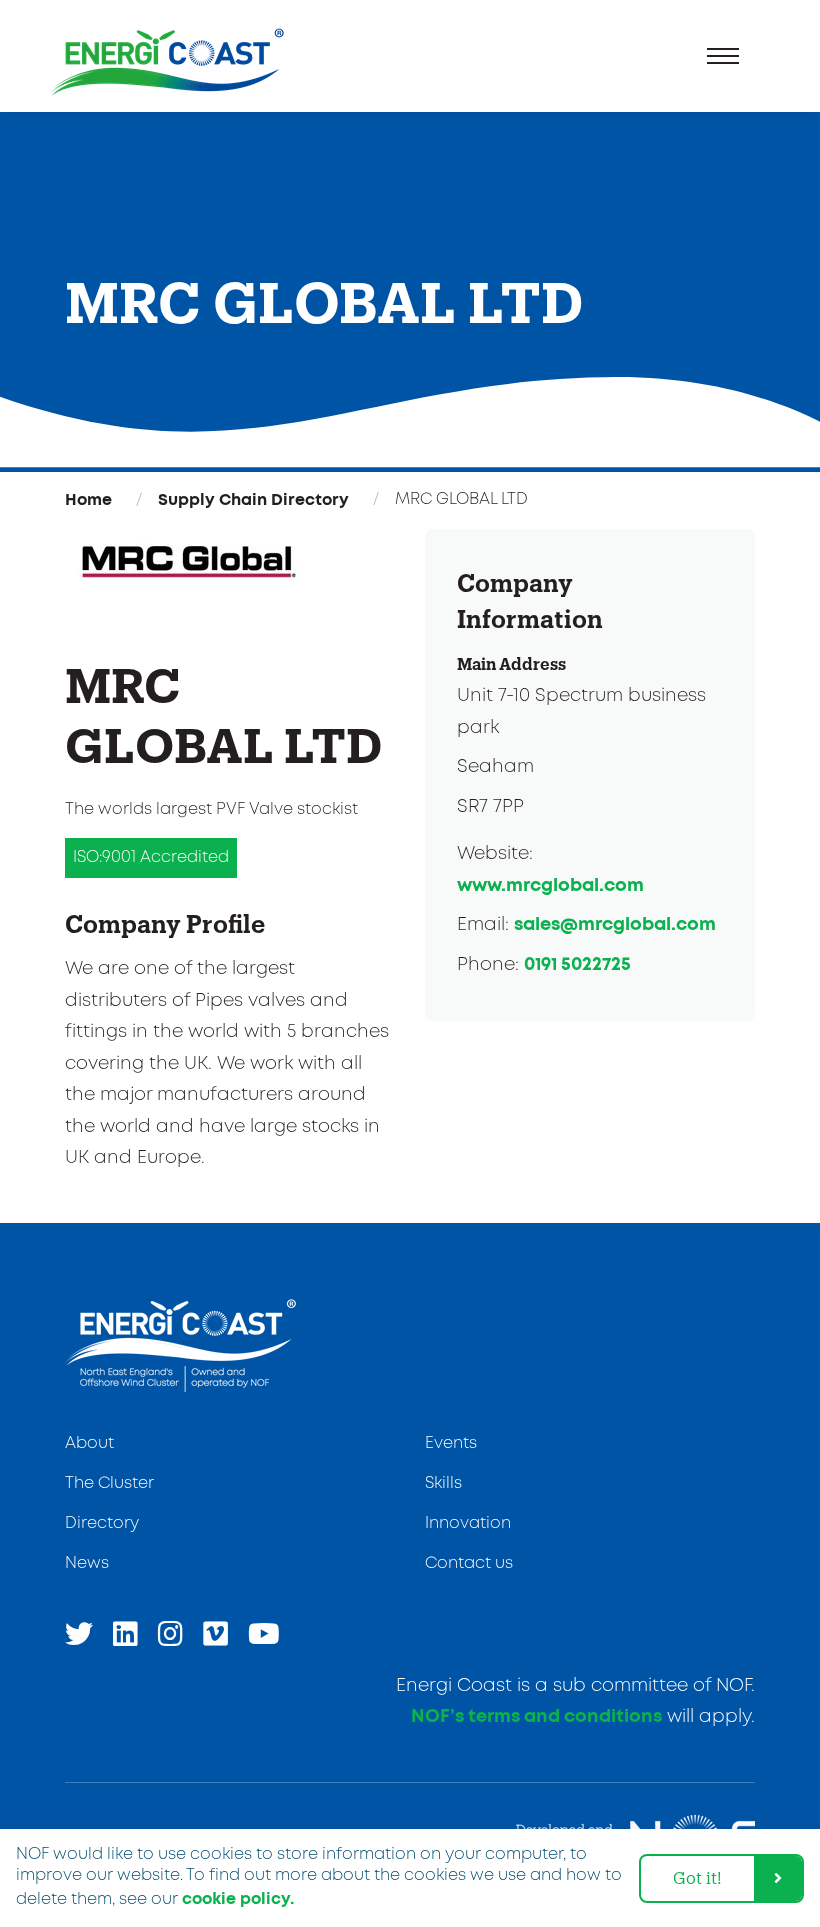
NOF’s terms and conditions (536, 1717)
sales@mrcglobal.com (615, 925)
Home (88, 500)
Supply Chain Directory (253, 500)
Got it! (697, 1877)
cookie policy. (238, 1899)
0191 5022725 (577, 965)
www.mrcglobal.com (550, 886)
